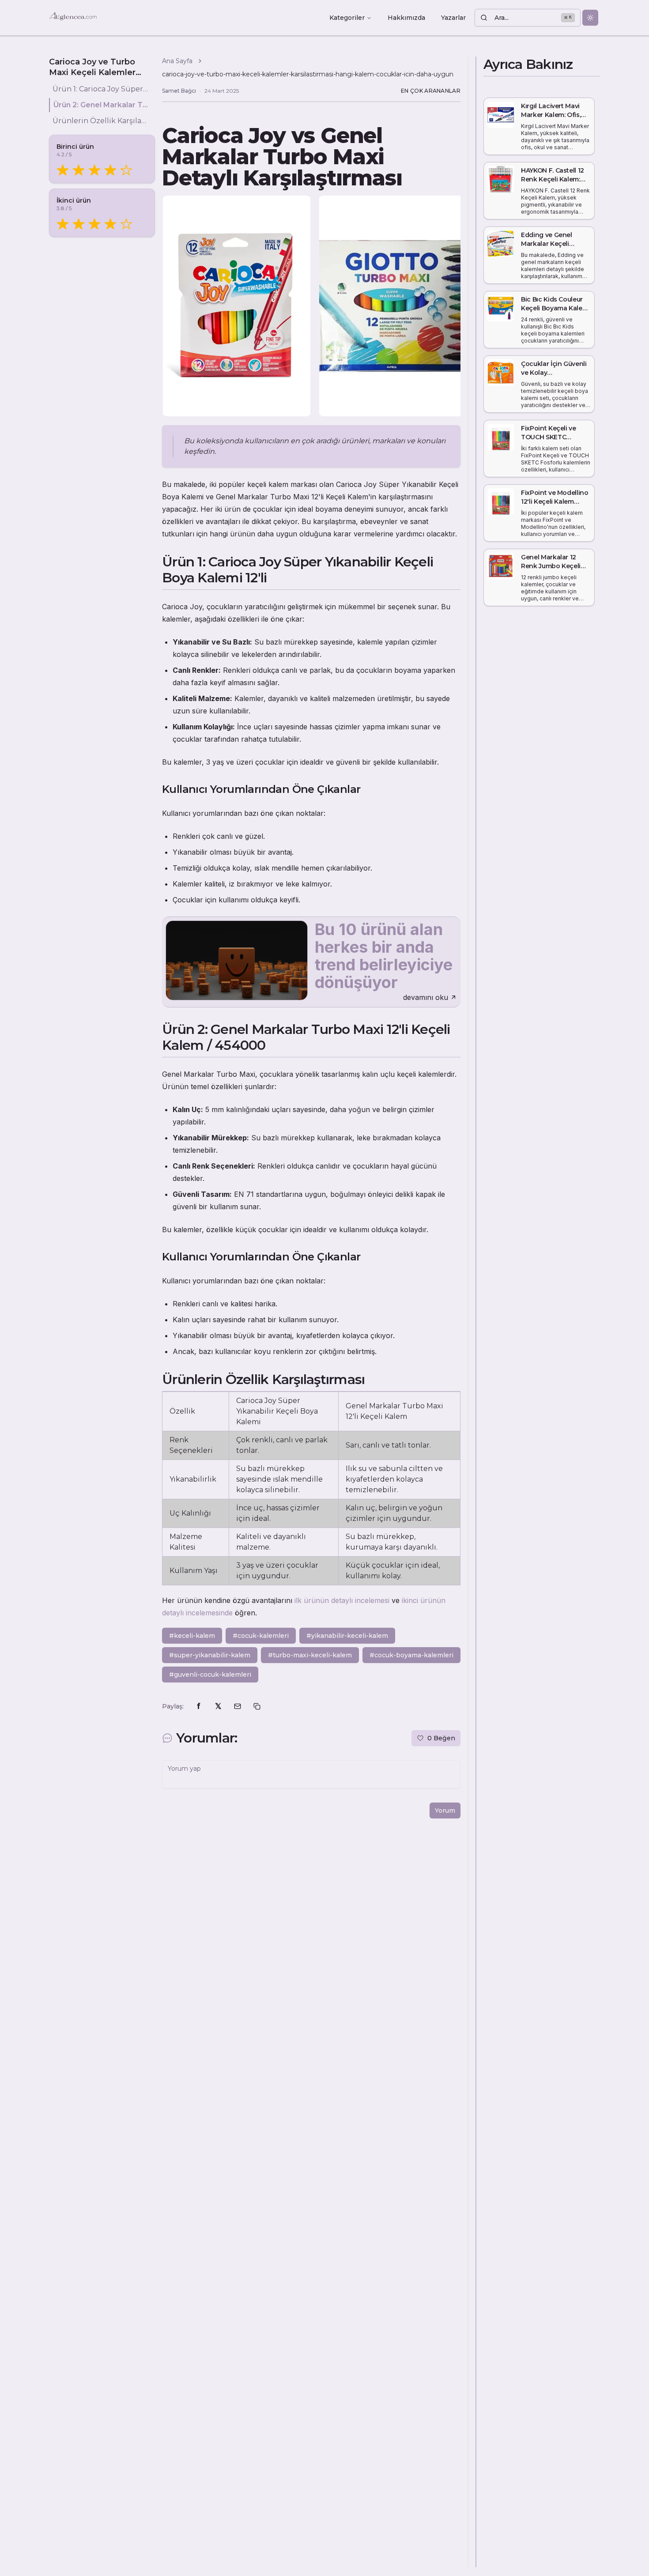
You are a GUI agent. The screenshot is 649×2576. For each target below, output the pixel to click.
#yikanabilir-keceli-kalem (347, 1636)
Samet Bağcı (179, 91)
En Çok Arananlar (431, 91)
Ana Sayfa (177, 61)
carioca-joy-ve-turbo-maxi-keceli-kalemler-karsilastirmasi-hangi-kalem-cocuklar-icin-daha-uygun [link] (308, 74)
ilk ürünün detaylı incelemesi (342, 1600)
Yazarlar (453, 18)
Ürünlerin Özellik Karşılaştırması (100, 121)
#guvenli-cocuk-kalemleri (210, 1675)
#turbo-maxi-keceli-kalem (310, 1655)
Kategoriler (347, 18)
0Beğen (441, 1738)
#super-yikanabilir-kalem (210, 1655)
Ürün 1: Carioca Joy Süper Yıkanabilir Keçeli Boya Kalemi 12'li (100, 89)
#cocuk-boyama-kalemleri (411, 1655)
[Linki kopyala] (257, 1706)
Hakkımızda (406, 18)
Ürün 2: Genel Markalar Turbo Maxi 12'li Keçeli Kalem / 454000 (101, 105)
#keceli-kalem (192, 1636)
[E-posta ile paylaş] (238, 1706)
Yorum (445, 1810)
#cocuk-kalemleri (261, 1636)
